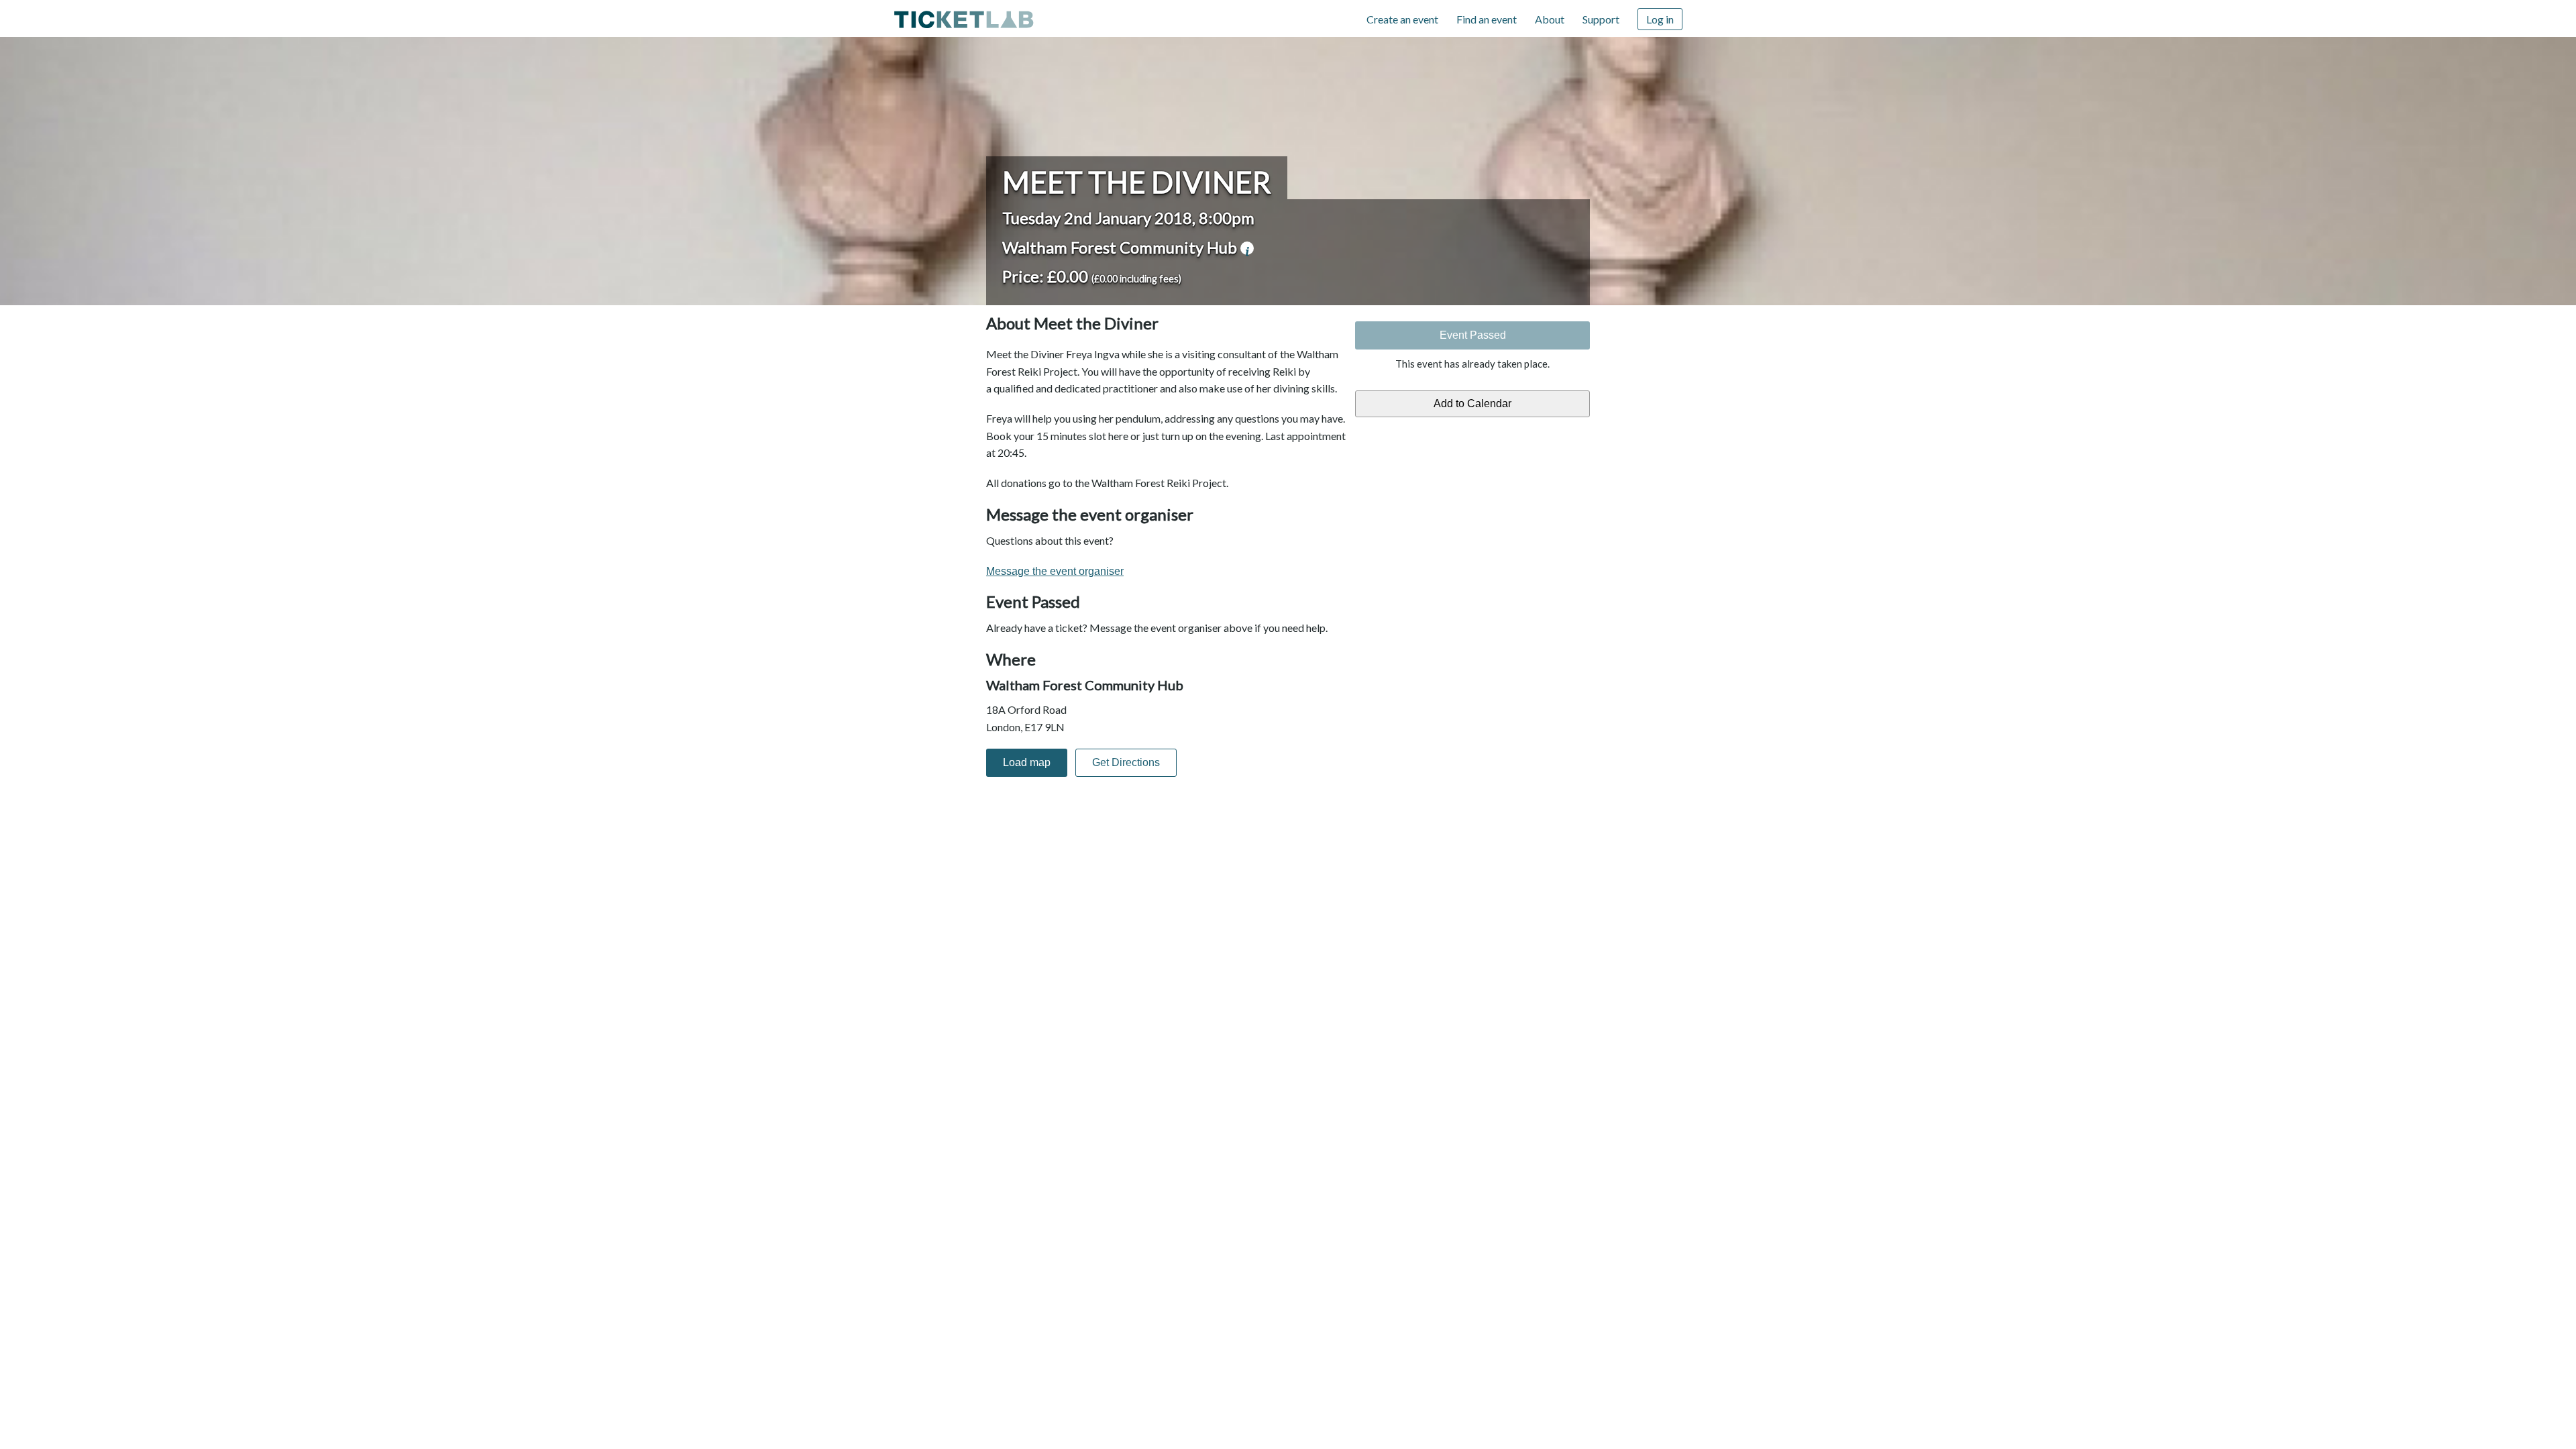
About (1550, 19)
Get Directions (1126, 762)
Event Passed (1473, 335)
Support (1601, 19)
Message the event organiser (1055, 571)
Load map (1027, 762)
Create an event (1402, 19)
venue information (1247, 248)
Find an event (1487, 19)
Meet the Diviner (1137, 182)
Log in (1660, 19)
